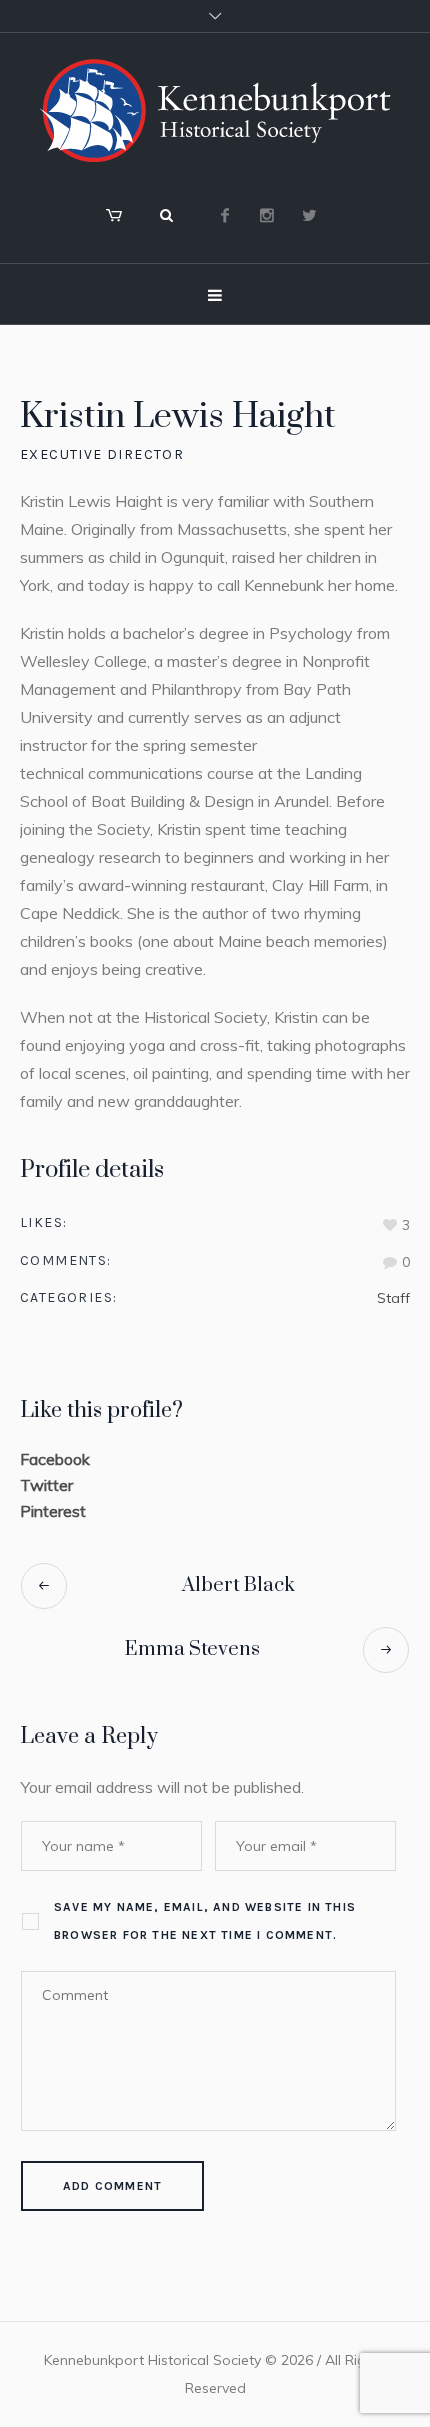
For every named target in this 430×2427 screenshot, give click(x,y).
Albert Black (238, 1585)
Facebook (55, 1459)
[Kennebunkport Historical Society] (215, 110)
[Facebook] (225, 215)
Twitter (46, 1485)
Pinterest (53, 1511)
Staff (393, 1298)
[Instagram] (267, 215)
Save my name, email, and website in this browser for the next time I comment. (205, 1921)
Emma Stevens (192, 1649)
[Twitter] (309, 215)
